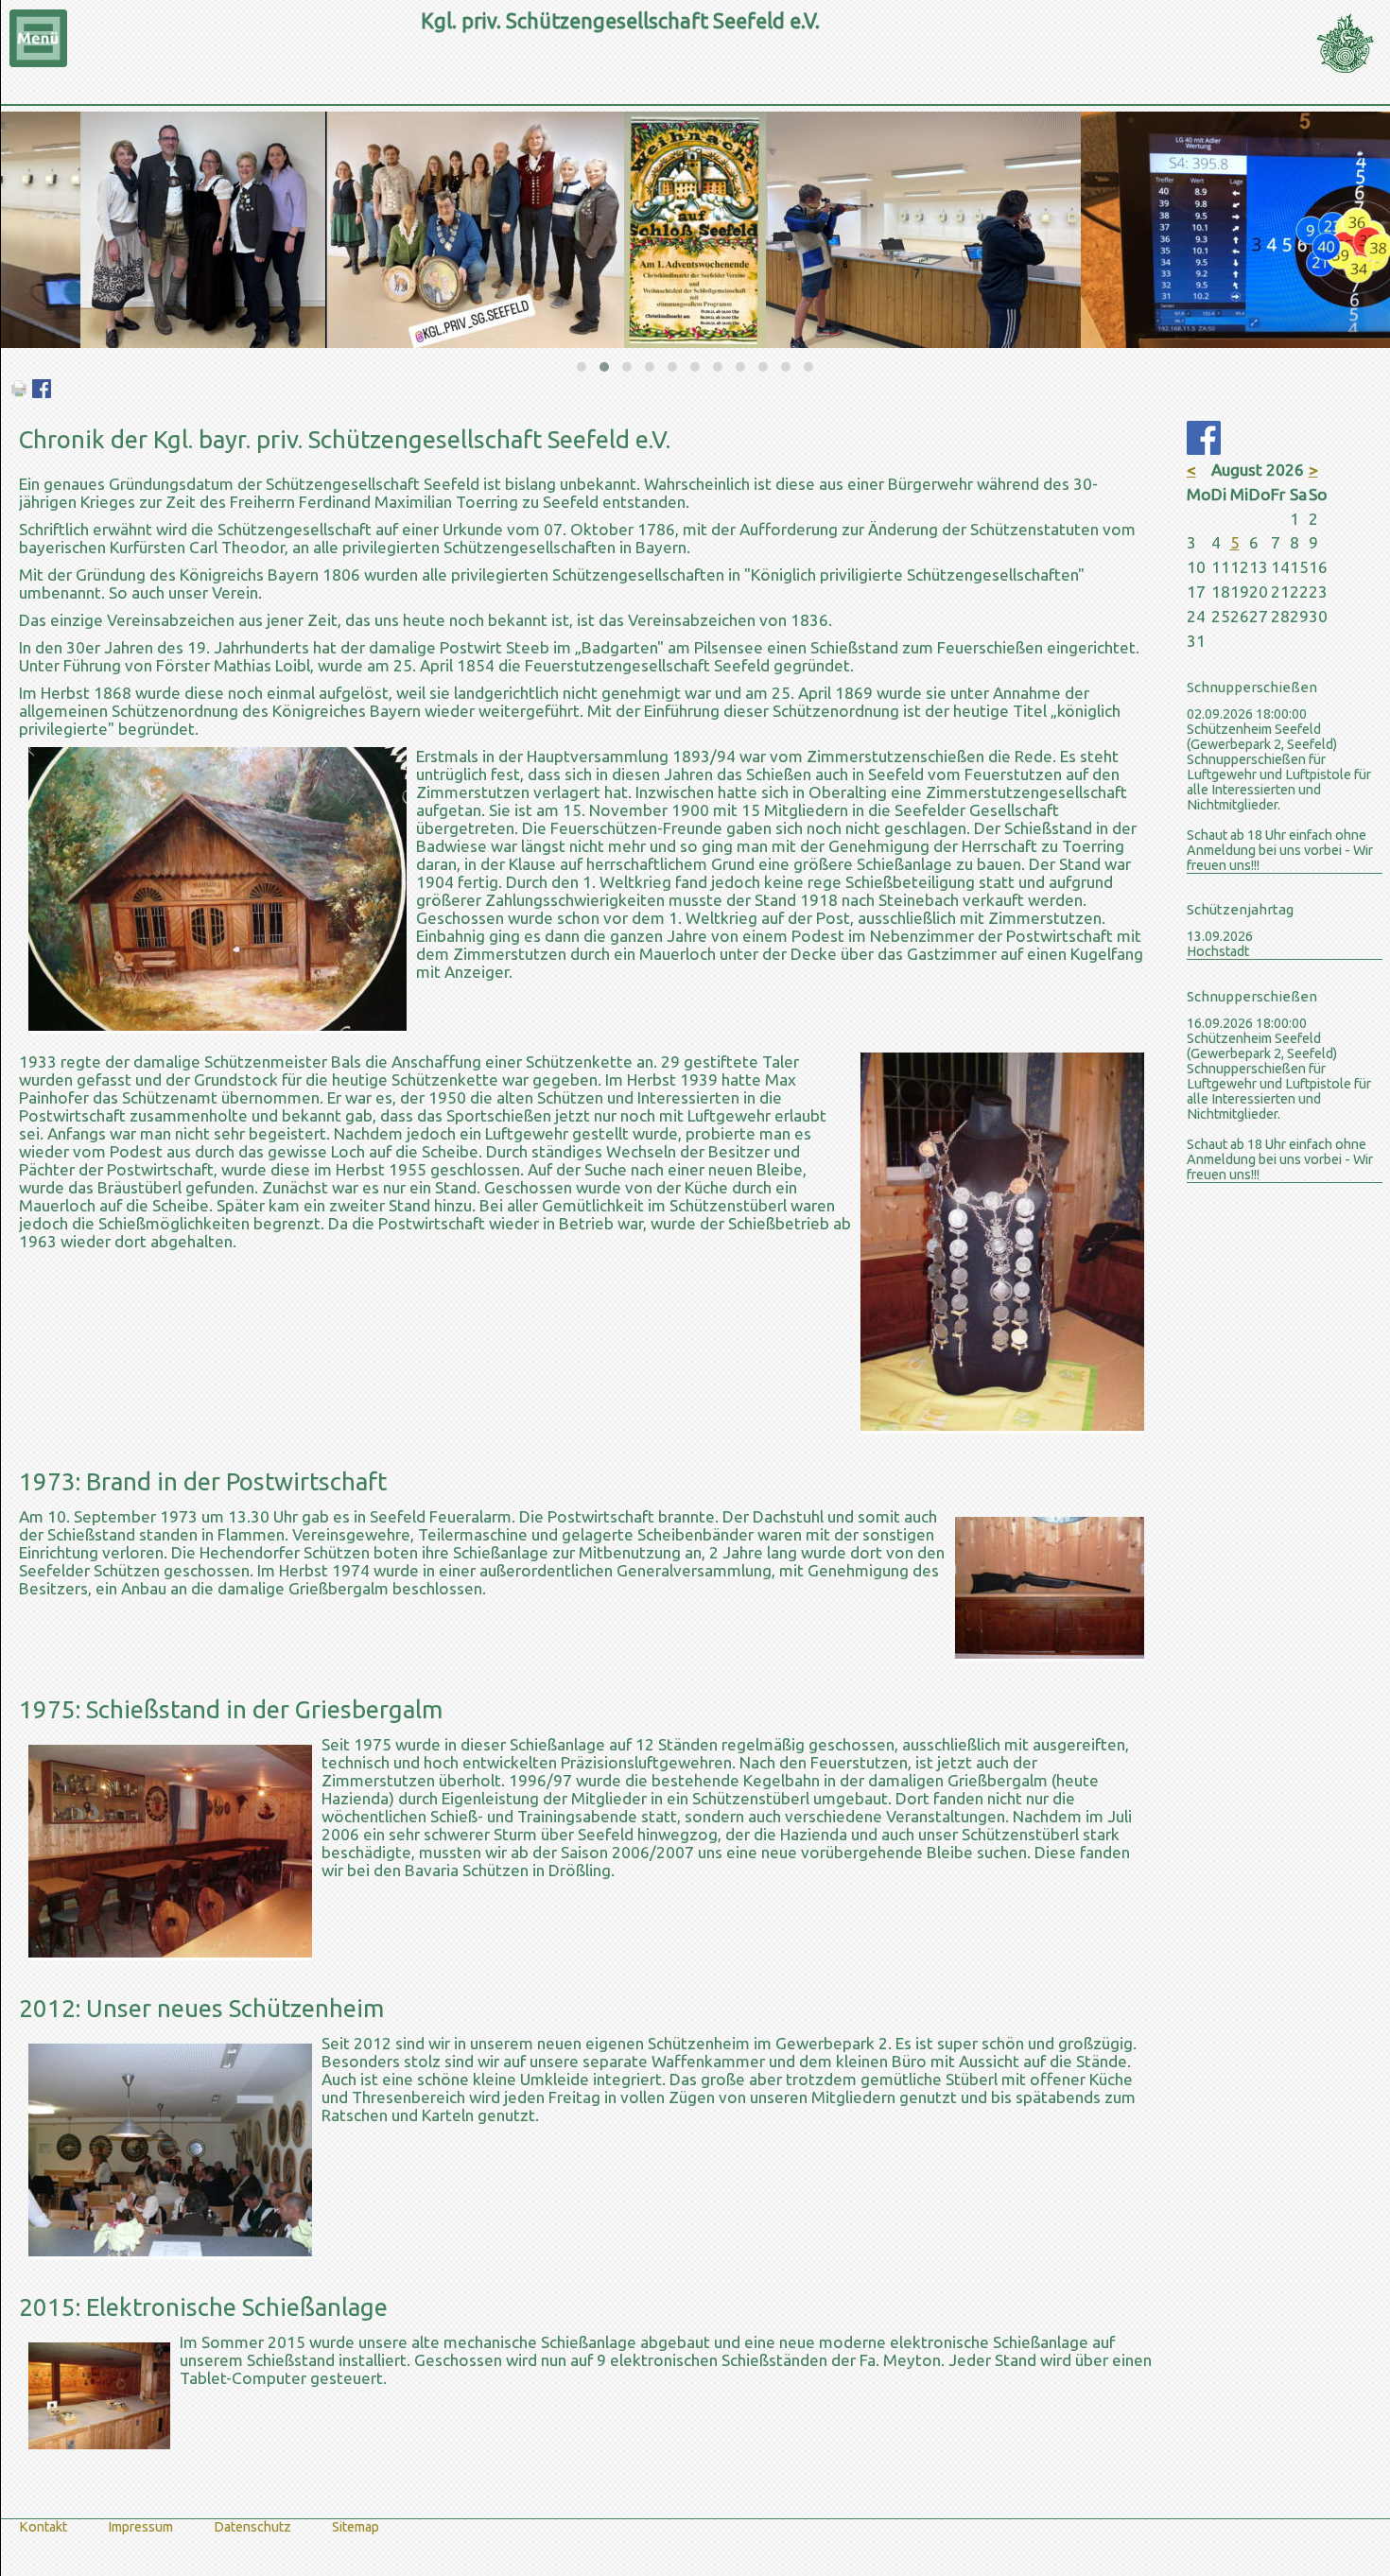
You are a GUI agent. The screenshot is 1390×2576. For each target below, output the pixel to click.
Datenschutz (252, 2527)
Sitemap (356, 2527)
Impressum (140, 2527)
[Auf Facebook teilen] (42, 392)
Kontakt (43, 2527)
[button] (582, 367)
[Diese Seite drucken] (19, 392)
